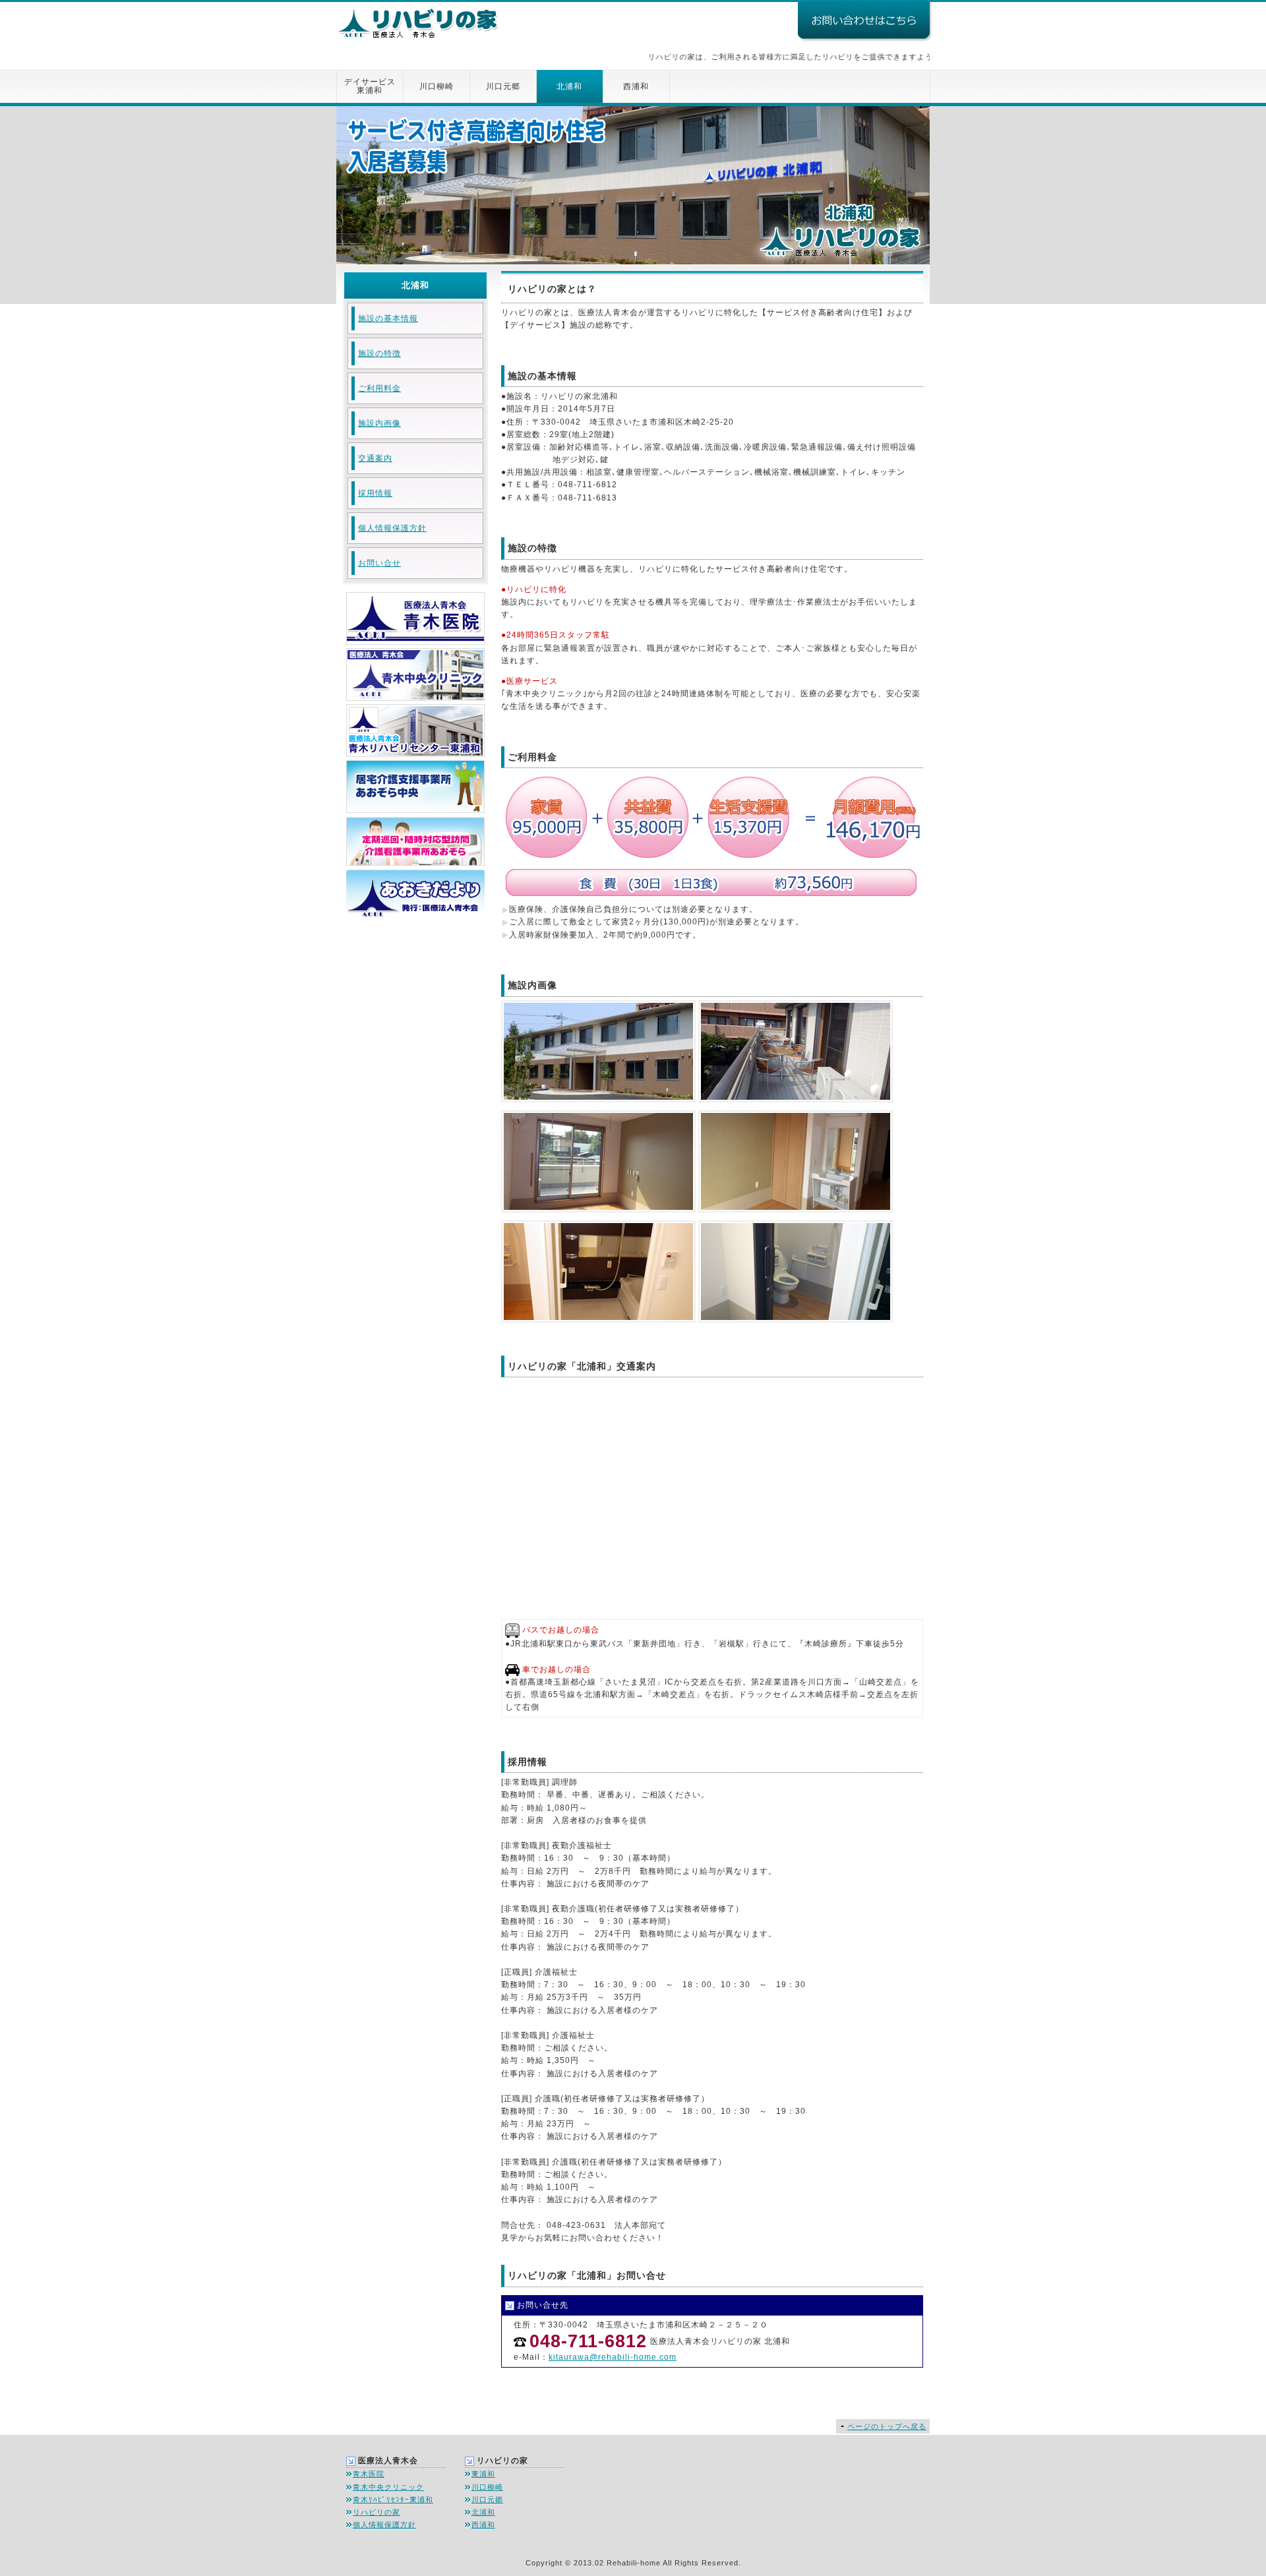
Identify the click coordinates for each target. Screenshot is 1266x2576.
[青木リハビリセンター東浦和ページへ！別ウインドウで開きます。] (414, 754)
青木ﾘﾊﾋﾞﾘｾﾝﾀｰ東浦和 (393, 2500)
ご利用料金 (379, 388)
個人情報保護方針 (392, 528)
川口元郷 (503, 86)
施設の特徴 (379, 353)
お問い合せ (379, 563)
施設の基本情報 (388, 318)
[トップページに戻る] (419, 15)
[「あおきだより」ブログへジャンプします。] (414, 912)
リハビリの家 (377, 2512)
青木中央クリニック (388, 2487)
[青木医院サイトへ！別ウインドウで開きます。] (414, 642)
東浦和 (483, 2474)
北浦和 (569, 86)
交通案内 (375, 458)
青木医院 (369, 2474)
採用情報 (375, 493)
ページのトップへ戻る (887, 2426)
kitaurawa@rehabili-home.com (613, 2357)
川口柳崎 (437, 86)
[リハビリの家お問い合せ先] (864, 35)
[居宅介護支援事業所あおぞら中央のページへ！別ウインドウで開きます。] (414, 806)
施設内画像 (379, 423)
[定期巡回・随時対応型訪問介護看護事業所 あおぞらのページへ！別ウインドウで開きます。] (414, 859)
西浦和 (636, 86)
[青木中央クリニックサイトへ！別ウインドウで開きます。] (414, 698)
